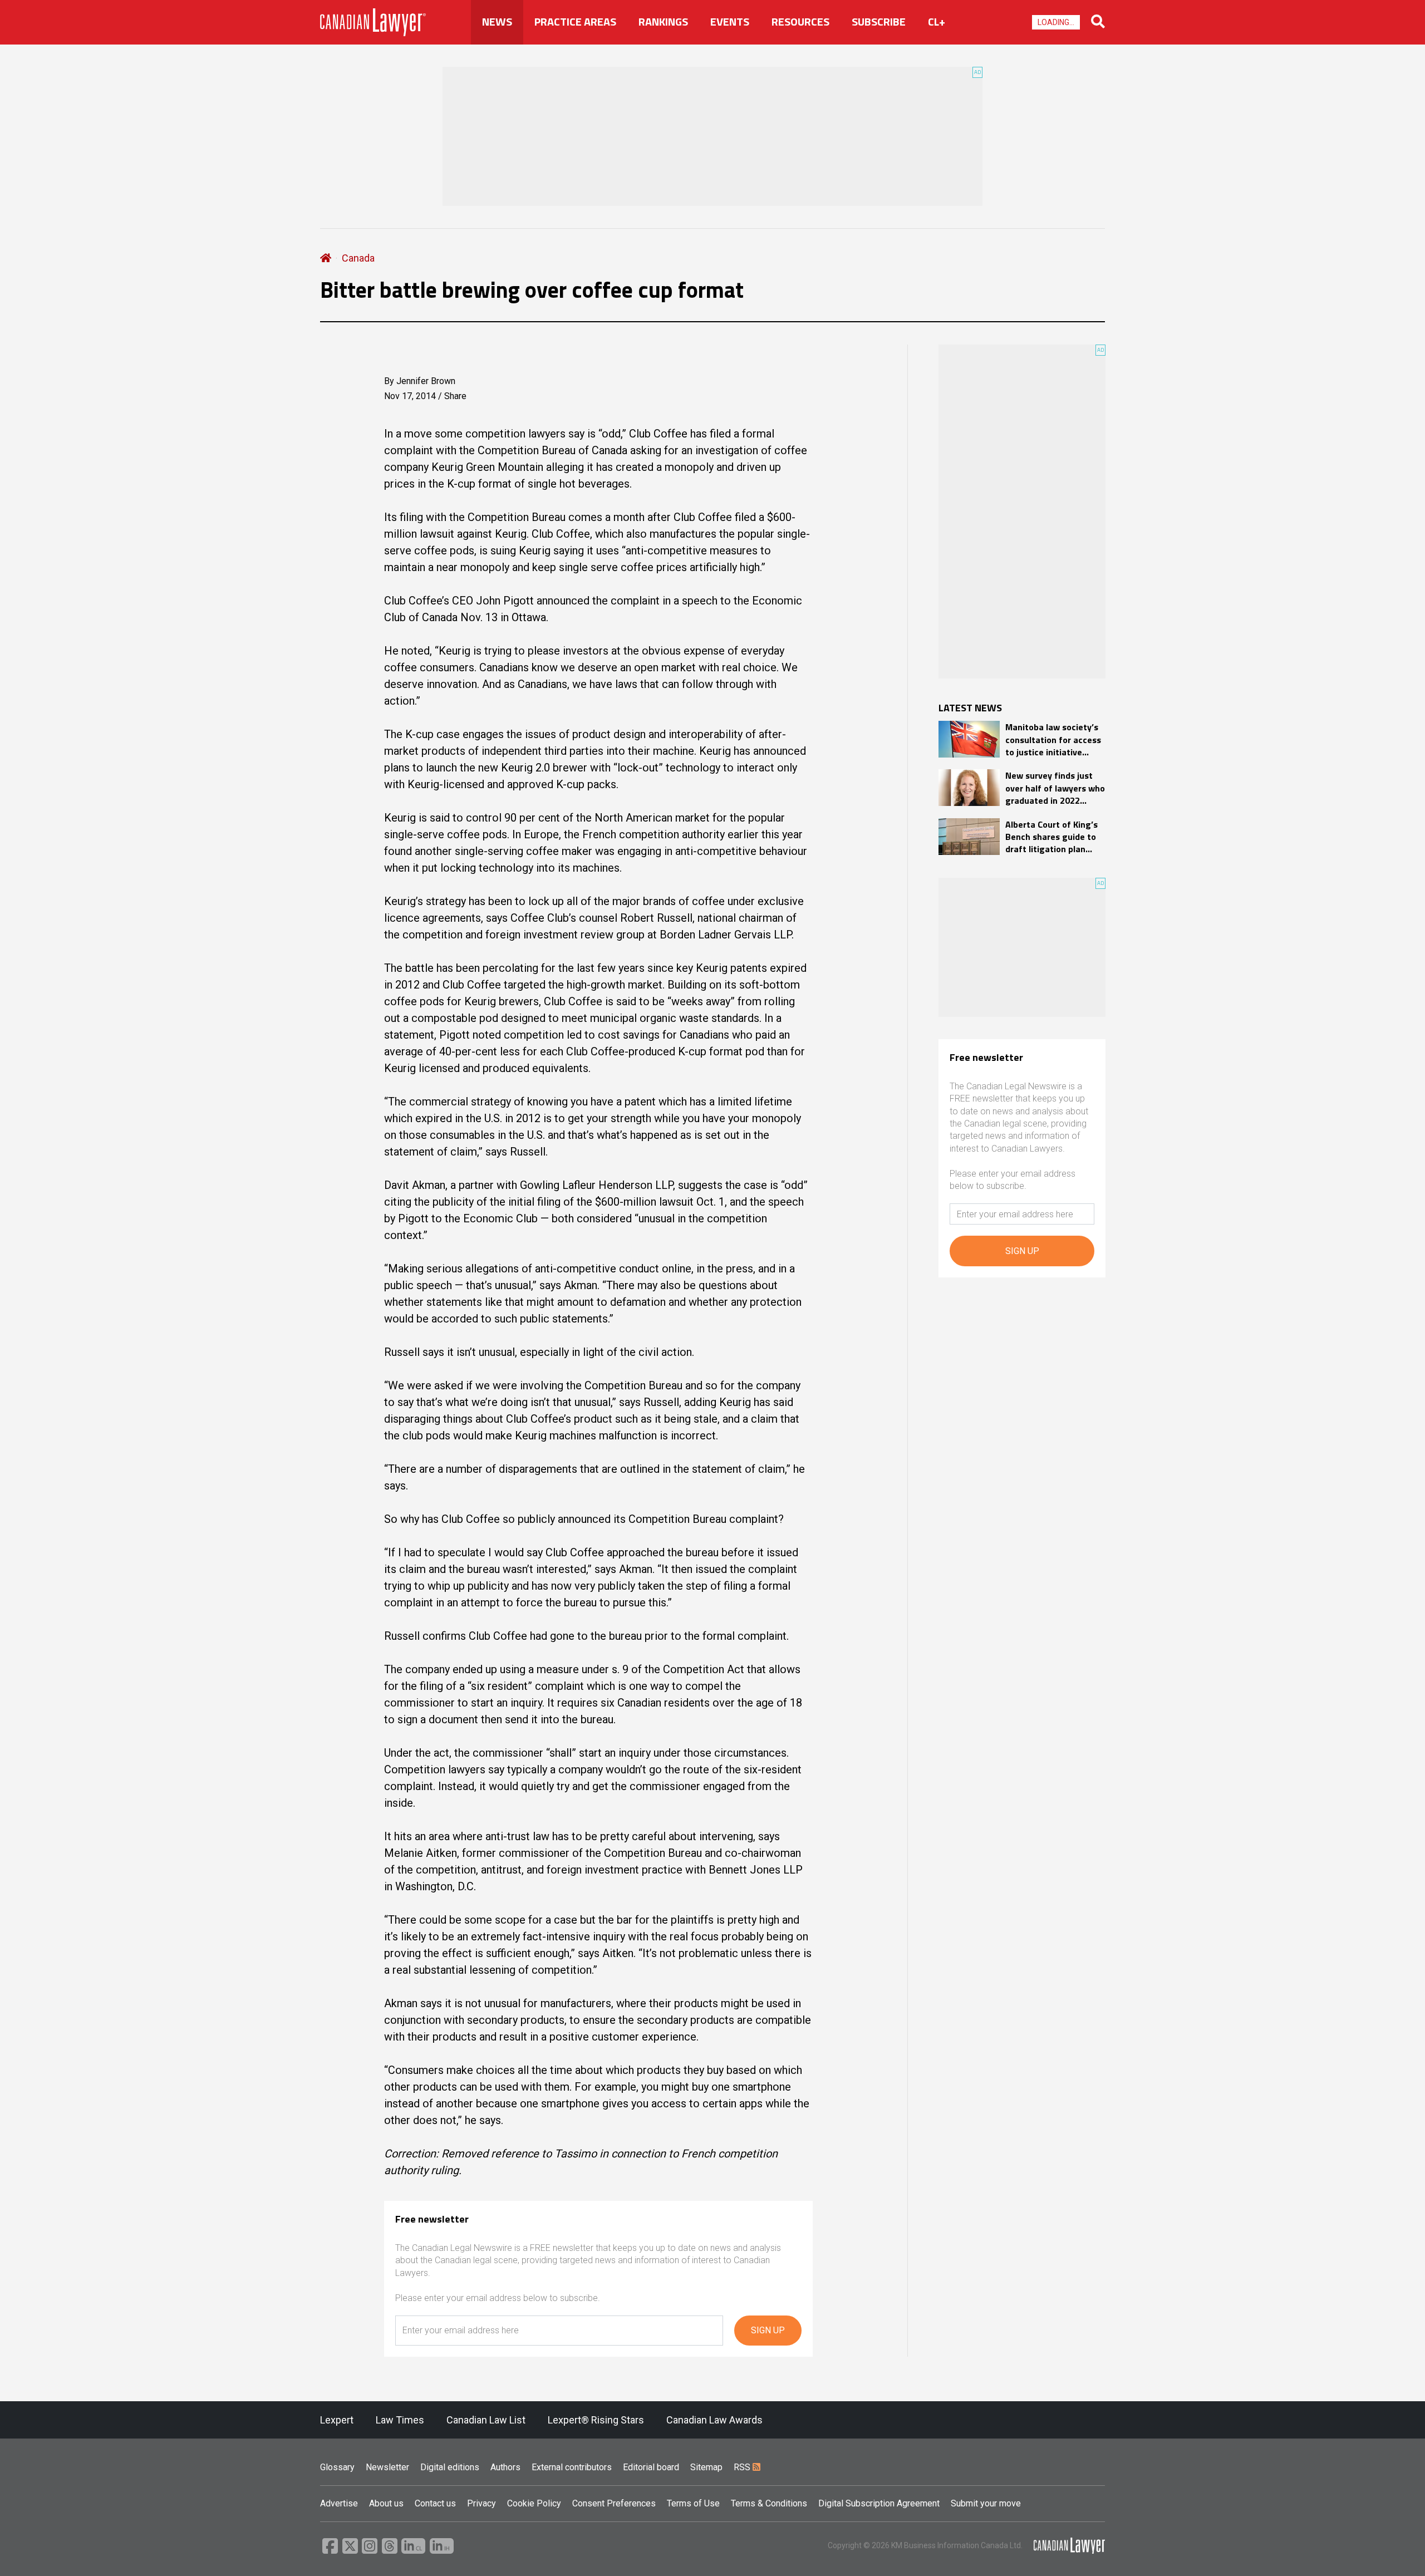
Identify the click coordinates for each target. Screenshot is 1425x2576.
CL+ (937, 22)
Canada (358, 258)
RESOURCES (800, 22)
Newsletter (387, 2467)
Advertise (339, 2503)
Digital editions (450, 2467)
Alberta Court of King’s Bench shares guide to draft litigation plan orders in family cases (1051, 837)
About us (386, 2503)
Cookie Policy (534, 2503)
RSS (743, 2467)
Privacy (481, 2503)
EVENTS (730, 22)
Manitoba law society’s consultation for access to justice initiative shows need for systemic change (1053, 739)
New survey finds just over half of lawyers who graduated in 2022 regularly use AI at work (1055, 788)
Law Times (400, 2420)
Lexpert (337, 2420)
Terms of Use (693, 2503)
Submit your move (986, 2503)
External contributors (572, 2467)
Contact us (435, 2503)
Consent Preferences (614, 2503)
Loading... (1056, 22)
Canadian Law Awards (714, 2420)
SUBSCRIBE (879, 22)
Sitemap (706, 2467)
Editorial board (651, 2467)
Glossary (337, 2467)
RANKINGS (663, 22)
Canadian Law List (486, 2420)
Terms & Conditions (769, 2503)
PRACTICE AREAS (575, 22)
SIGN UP (768, 2330)
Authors (505, 2467)
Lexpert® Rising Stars (596, 2420)
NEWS (497, 22)
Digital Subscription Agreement (879, 2503)
